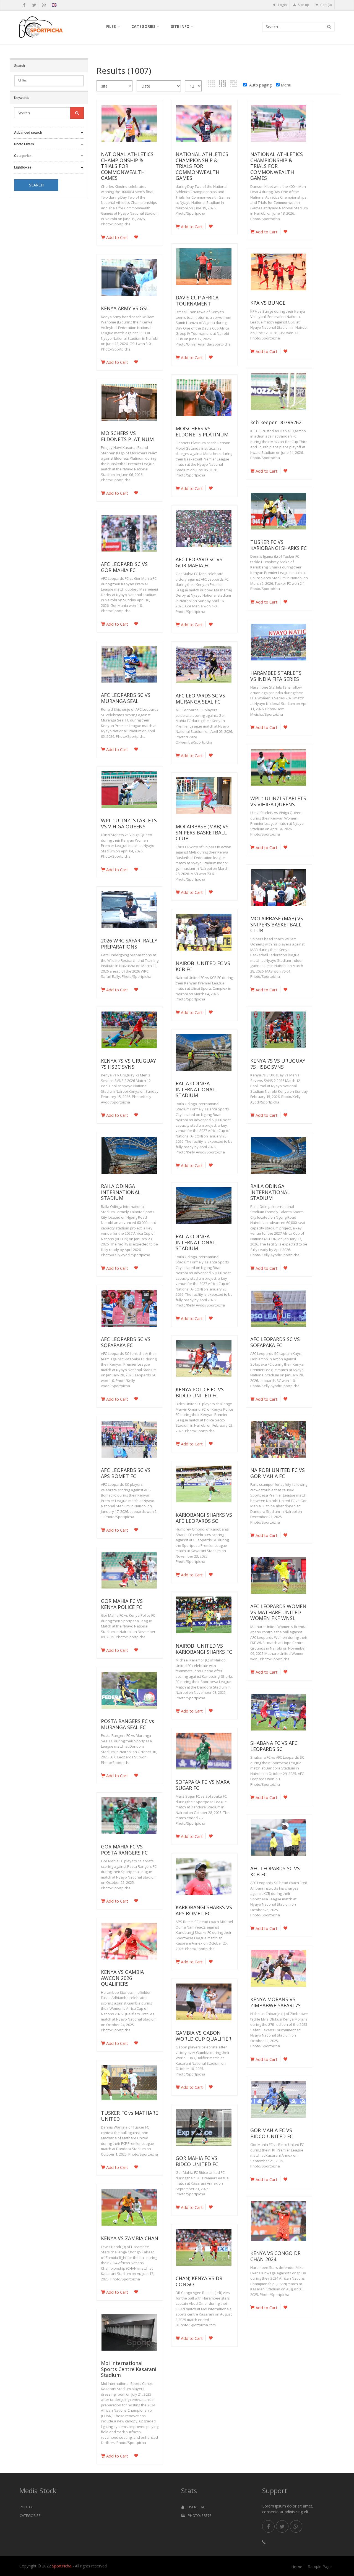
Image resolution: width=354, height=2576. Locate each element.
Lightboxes (23, 167)
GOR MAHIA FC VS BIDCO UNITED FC (272, 2133)
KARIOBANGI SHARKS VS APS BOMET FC (204, 1910)
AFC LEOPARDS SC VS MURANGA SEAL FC (200, 699)
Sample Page (320, 2567)
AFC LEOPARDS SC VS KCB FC (275, 1871)
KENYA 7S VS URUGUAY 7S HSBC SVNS (128, 1064)
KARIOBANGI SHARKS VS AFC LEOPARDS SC (204, 1518)
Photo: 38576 (198, 2516)
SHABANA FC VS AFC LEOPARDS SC (274, 1746)
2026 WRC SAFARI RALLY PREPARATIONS (129, 944)
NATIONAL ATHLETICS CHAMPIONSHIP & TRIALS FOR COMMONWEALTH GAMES (127, 166)
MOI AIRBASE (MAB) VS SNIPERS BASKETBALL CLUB (202, 832)
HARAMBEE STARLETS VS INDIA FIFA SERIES (276, 676)
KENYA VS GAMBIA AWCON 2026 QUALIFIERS (122, 1978)
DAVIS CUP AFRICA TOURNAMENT (197, 301)
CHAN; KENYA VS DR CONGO (199, 2281)
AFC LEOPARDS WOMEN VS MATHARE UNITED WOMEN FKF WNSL (278, 1612)
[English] (54, 6)
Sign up (303, 5)
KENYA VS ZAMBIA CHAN (130, 2238)
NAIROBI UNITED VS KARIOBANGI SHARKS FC (204, 1649)
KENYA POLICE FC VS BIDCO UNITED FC (200, 1392)
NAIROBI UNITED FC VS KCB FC (203, 966)
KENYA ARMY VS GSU (125, 308)
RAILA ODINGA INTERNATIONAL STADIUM (195, 1089)
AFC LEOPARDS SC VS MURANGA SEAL (126, 698)
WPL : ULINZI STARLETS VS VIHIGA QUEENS (278, 801)
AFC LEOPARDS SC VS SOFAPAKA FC (126, 1342)
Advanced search (28, 133)
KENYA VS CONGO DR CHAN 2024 (275, 2256)
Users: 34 (194, 2507)
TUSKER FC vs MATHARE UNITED (129, 2116)
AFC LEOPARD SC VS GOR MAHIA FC (199, 562)
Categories (143, 26)
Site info (180, 26)
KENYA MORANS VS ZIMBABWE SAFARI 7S (275, 2002)
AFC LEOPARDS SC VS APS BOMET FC (126, 1473)
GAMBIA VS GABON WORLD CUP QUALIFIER (203, 2036)
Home (297, 2567)
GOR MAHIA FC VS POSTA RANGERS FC (124, 1850)
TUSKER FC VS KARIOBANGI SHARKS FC (278, 545)
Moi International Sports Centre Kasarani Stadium (129, 2369)
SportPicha (62, 2566)
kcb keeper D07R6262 (276, 422)
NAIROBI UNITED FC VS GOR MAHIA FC (278, 1473)
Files (111, 26)
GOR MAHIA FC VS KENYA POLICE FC (122, 1604)
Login (282, 5)
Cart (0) (326, 5)
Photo (26, 2507)
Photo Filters (24, 144)
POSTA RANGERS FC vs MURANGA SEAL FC (127, 1724)
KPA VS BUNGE (268, 303)
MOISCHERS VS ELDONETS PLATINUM (202, 431)
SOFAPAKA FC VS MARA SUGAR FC (203, 1785)
